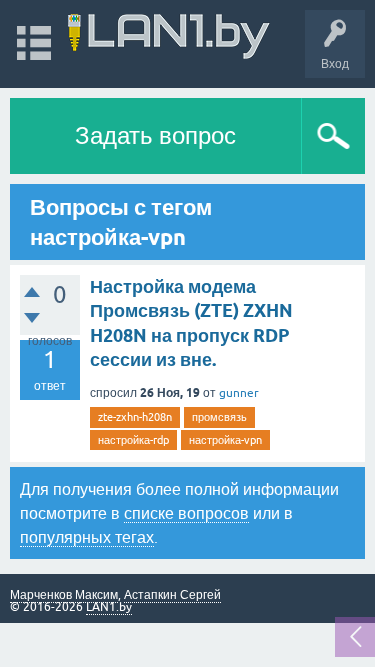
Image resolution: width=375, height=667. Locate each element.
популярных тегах (87, 537)
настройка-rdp (133, 440)
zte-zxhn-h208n (135, 417)
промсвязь (219, 417)
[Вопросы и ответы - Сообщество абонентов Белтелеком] (169, 34)
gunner (239, 393)
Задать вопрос (155, 135)
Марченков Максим (64, 595)
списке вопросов (186, 513)
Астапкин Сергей (172, 595)
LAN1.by (109, 607)
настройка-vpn (225, 440)
